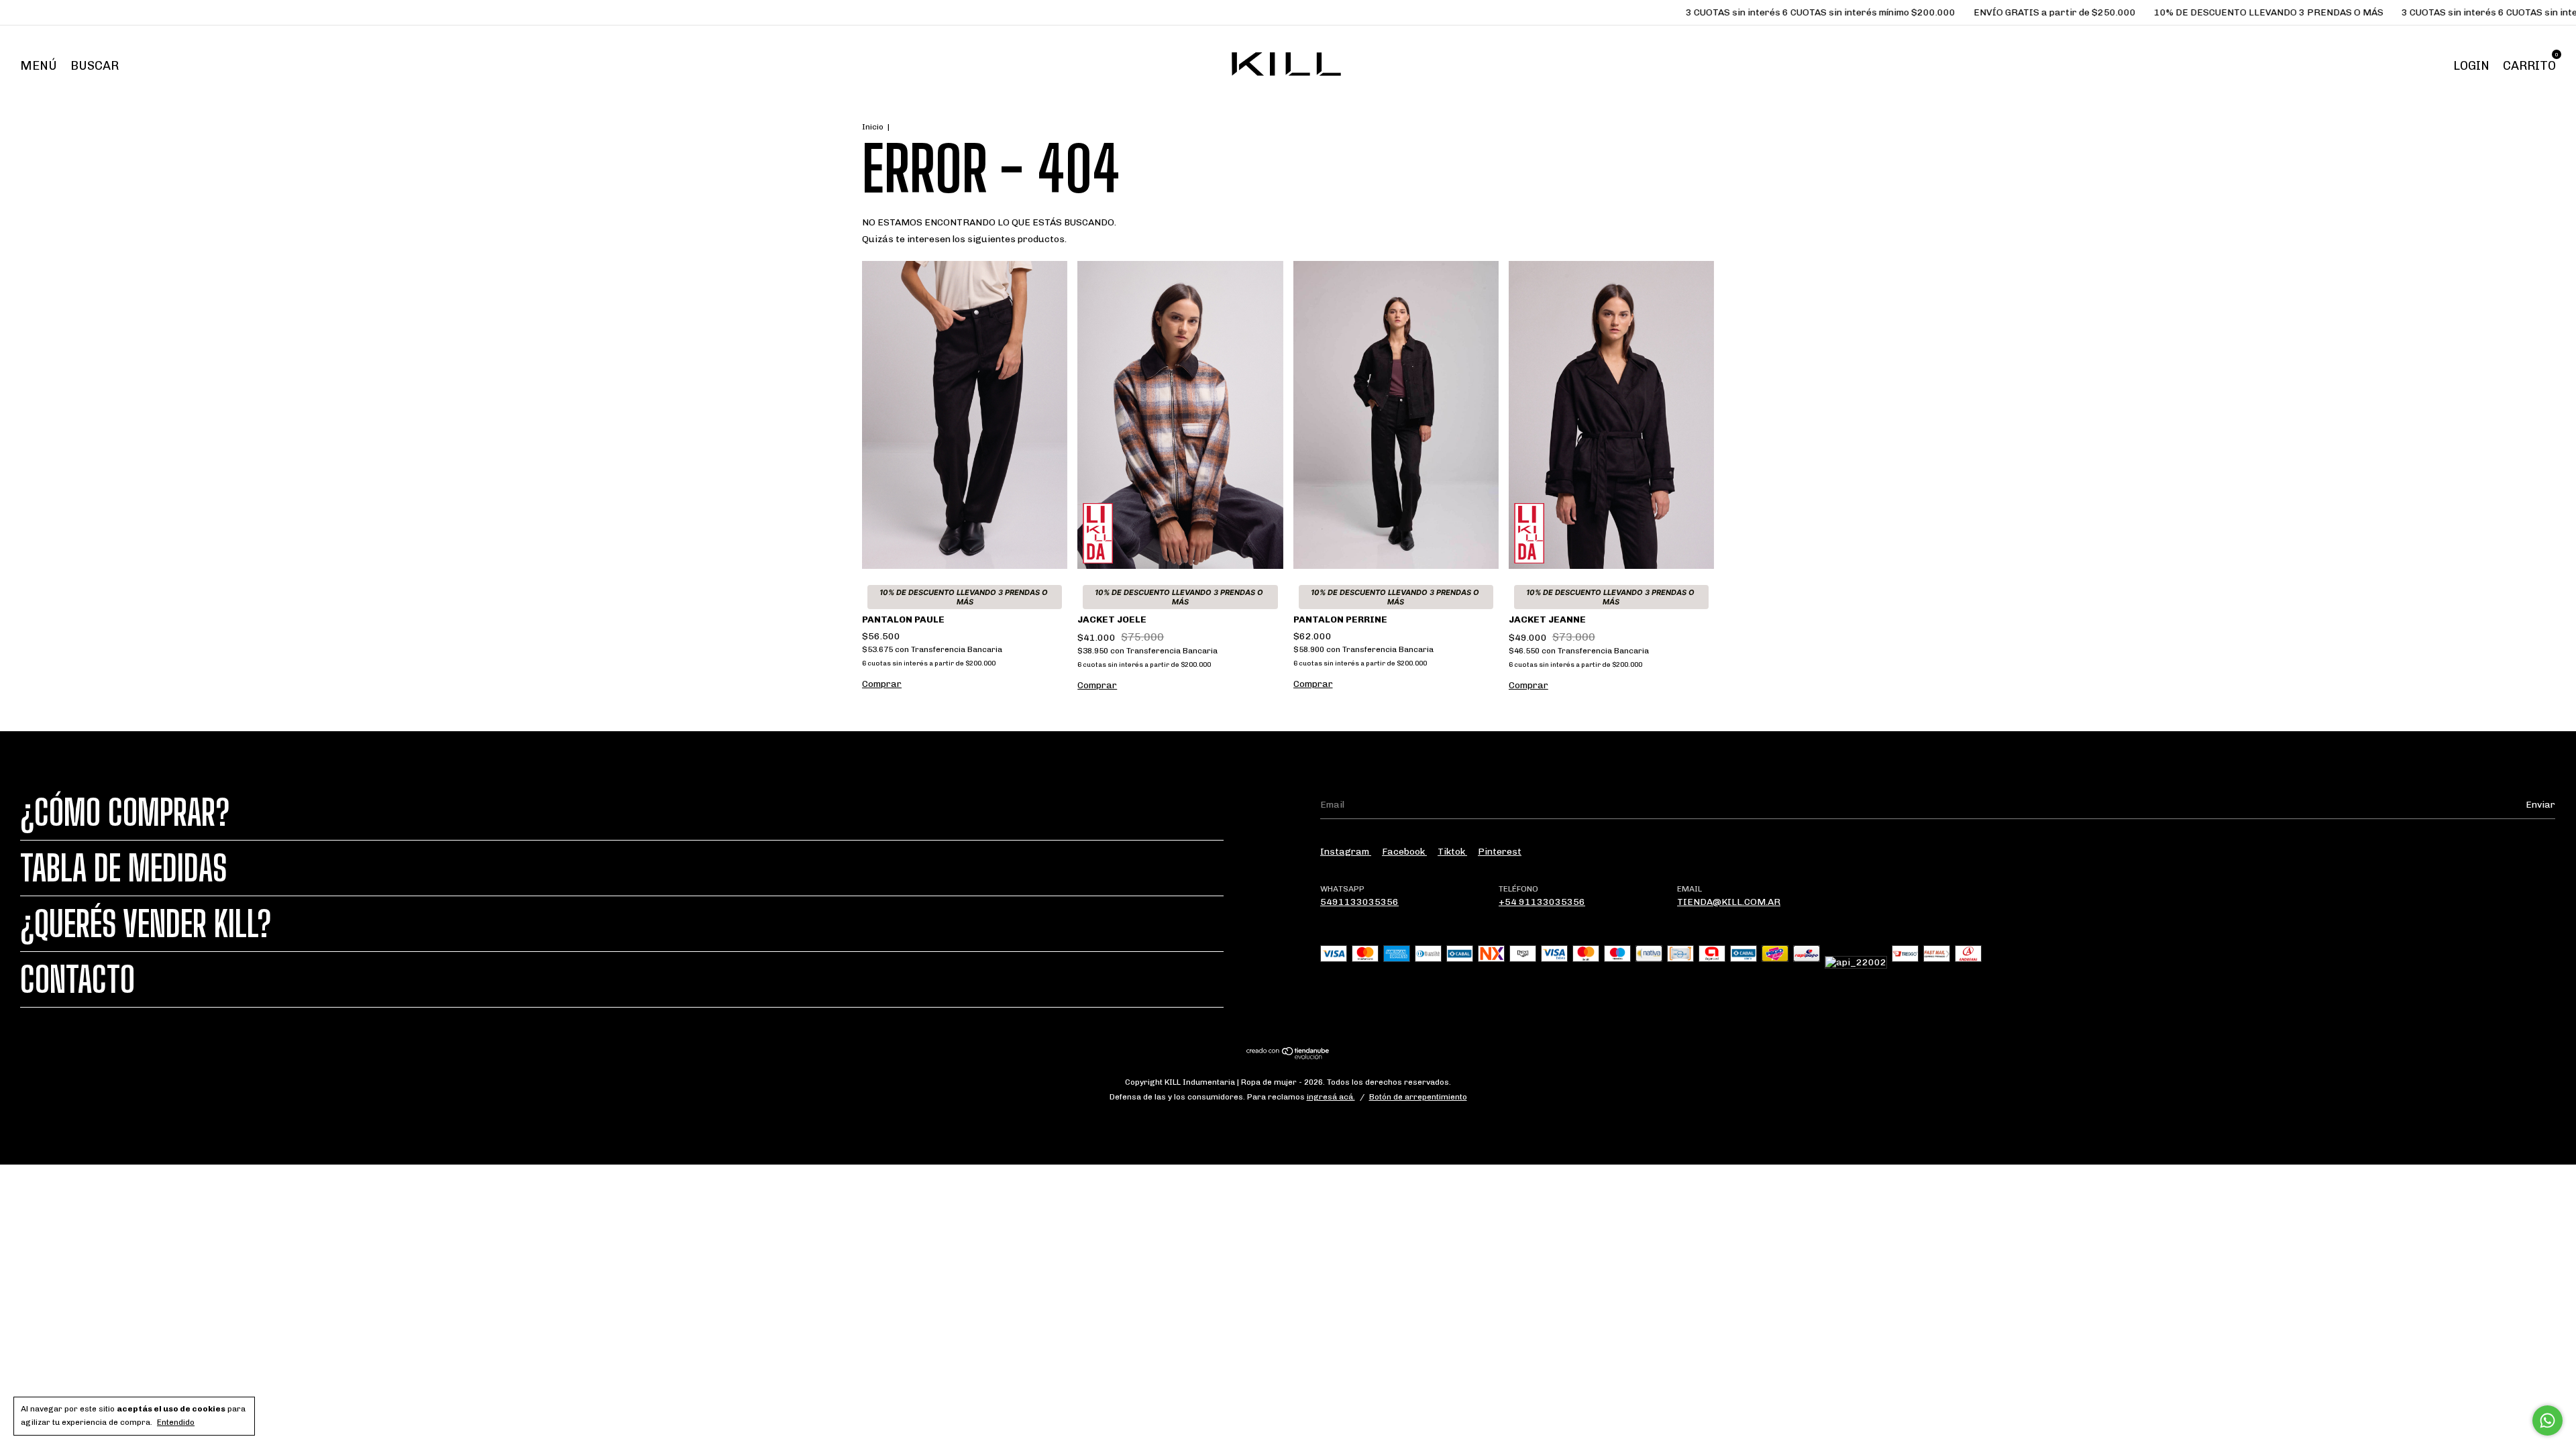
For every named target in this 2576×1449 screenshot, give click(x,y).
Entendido (176, 1422)
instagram (1346, 852)
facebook (1404, 852)
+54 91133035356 (1542, 902)
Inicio (873, 127)
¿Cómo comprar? (125, 812)
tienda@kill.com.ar (1729, 902)
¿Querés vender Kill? (146, 924)
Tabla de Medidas (123, 868)
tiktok (1452, 852)
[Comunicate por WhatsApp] (2547, 1420)
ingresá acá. (1331, 1097)
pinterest (1500, 852)
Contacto (77, 979)
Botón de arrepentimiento (1418, 1097)
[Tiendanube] (1288, 1056)
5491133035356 (1359, 902)
